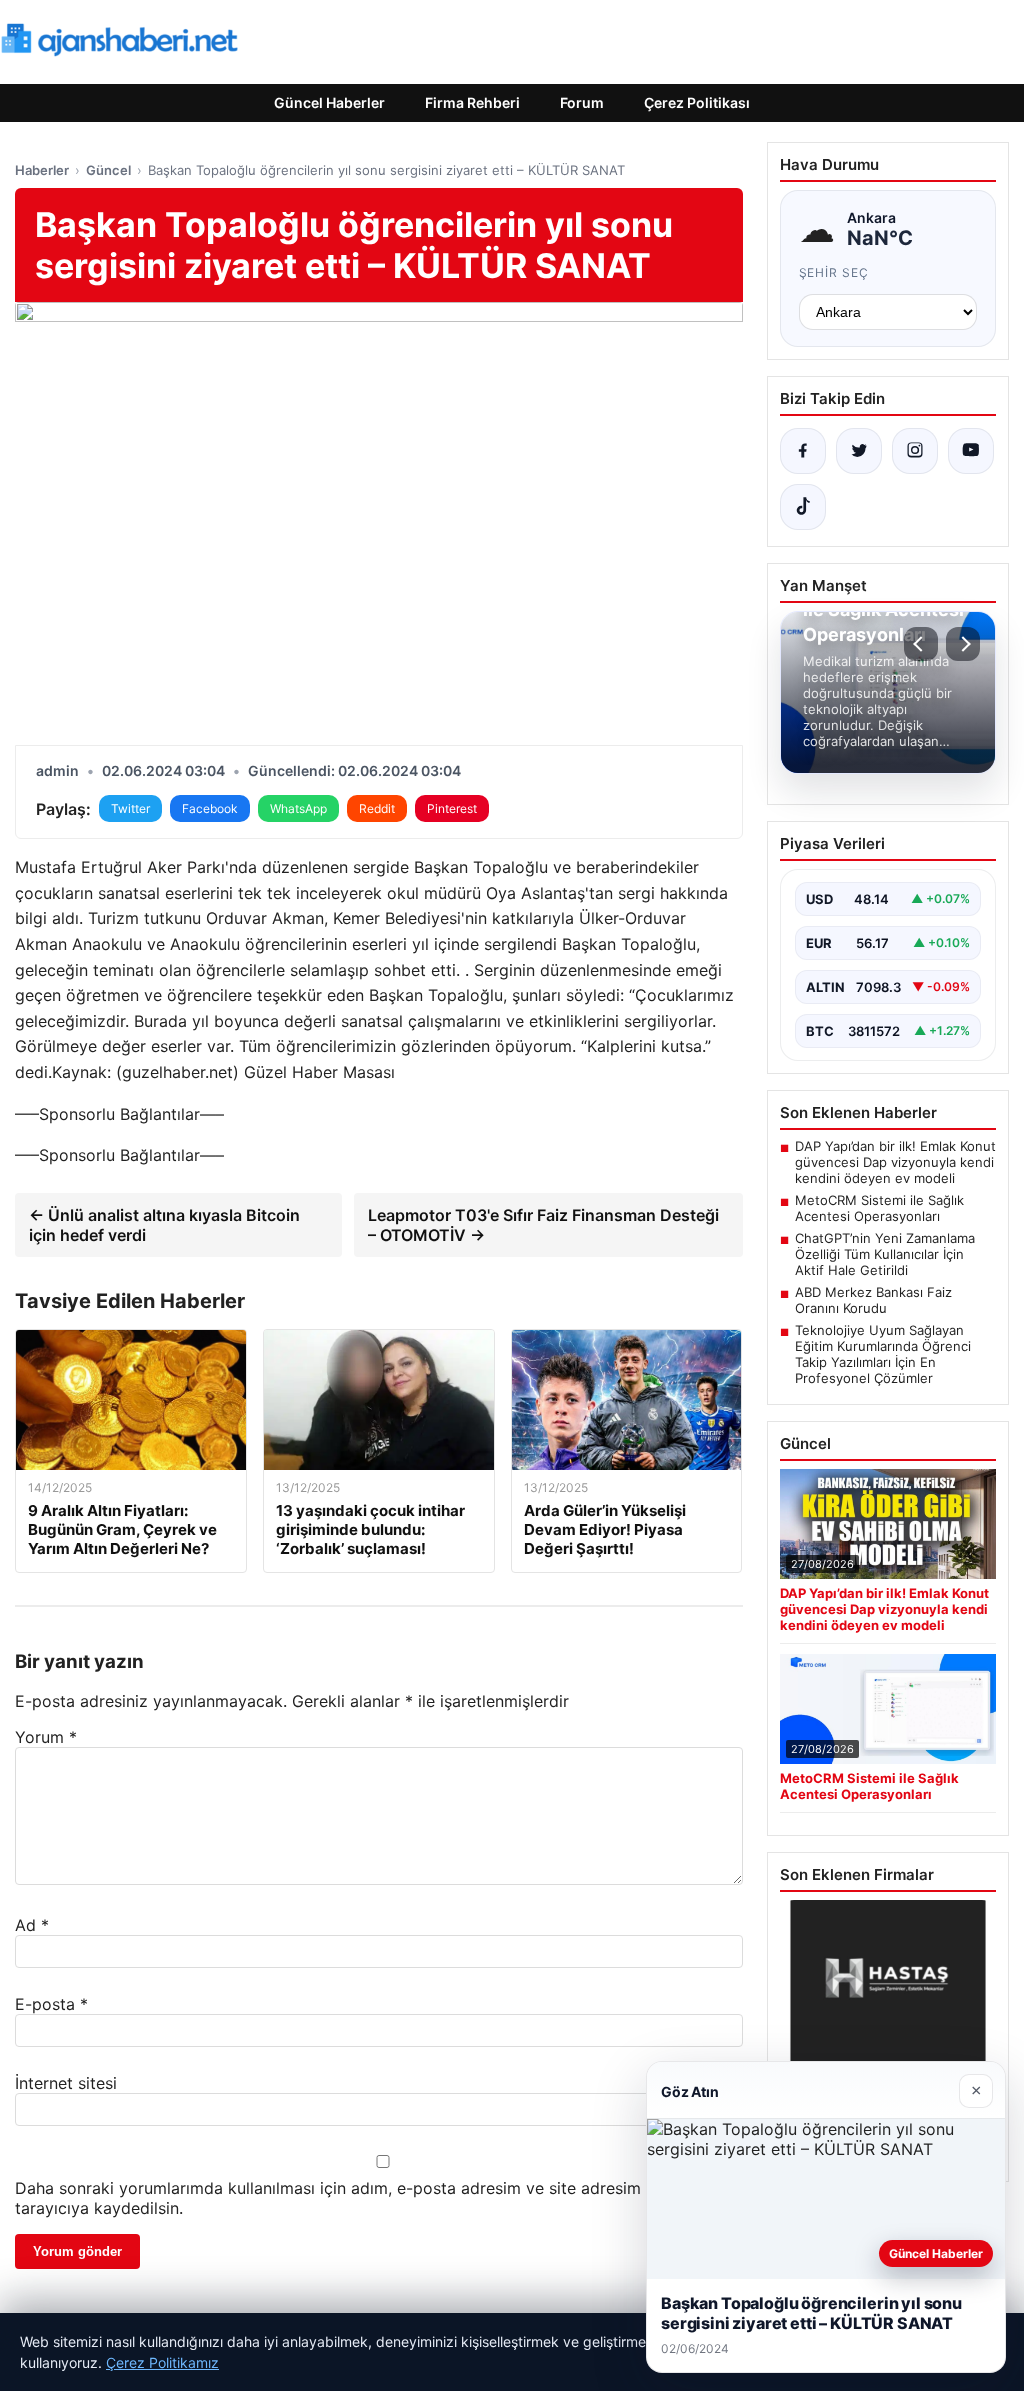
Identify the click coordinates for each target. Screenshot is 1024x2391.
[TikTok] (803, 507)
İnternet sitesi (66, 2083)
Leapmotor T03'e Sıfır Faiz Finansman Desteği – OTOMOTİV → (543, 1225)
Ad (32, 1925)
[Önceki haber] (921, 644)
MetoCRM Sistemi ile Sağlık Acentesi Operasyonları (879, 1208)
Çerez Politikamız (162, 2362)
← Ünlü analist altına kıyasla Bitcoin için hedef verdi (164, 1225)
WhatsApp (298, 808)
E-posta (51, 2004)
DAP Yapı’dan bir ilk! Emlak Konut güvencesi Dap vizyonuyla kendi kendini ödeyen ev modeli (895, 1162)
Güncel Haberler (329, 102)
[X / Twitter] (859, 451)
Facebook (210, 808)
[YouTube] (971, 451)
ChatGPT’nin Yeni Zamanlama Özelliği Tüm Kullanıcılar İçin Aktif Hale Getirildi (885, 1254)
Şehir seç (834, 272)
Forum (582, 102)
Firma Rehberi (472, 102)
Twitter (130, 808)
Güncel (108, 170)
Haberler (42, 170)
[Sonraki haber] (963, 644)
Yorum (46, 1737)
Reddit (377, 808)
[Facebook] (803, 451)
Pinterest (452, 808)
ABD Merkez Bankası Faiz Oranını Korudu (873, 1300)
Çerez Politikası (697, 102)
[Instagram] (915, 451)
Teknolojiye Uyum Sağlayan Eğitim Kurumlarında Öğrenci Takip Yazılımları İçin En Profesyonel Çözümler (883, 1354)
